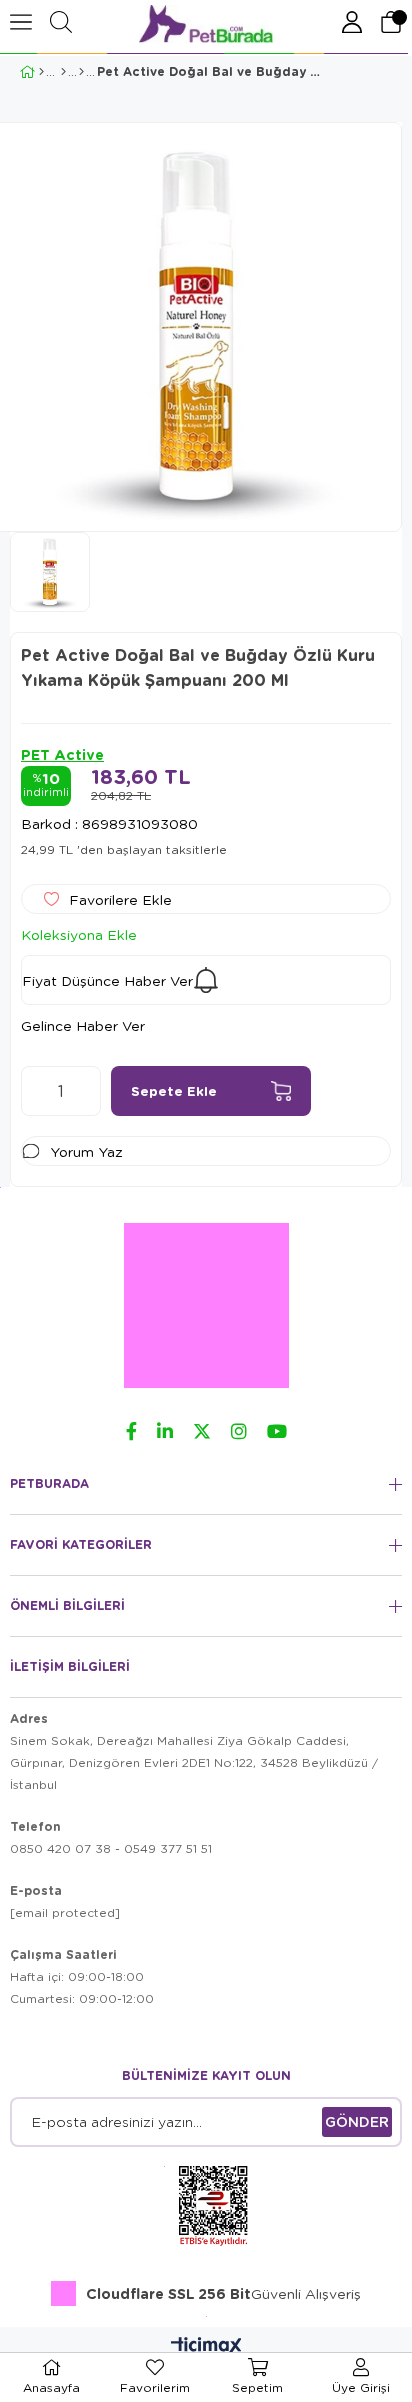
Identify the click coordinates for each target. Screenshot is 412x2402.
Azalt (36, 1091)
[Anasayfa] (41, 72)
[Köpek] (63, 72)
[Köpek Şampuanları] (81, 72)
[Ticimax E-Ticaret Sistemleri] (206, 2347)
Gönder (357, 2121)
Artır (86, 1091)
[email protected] (65, 1912)
